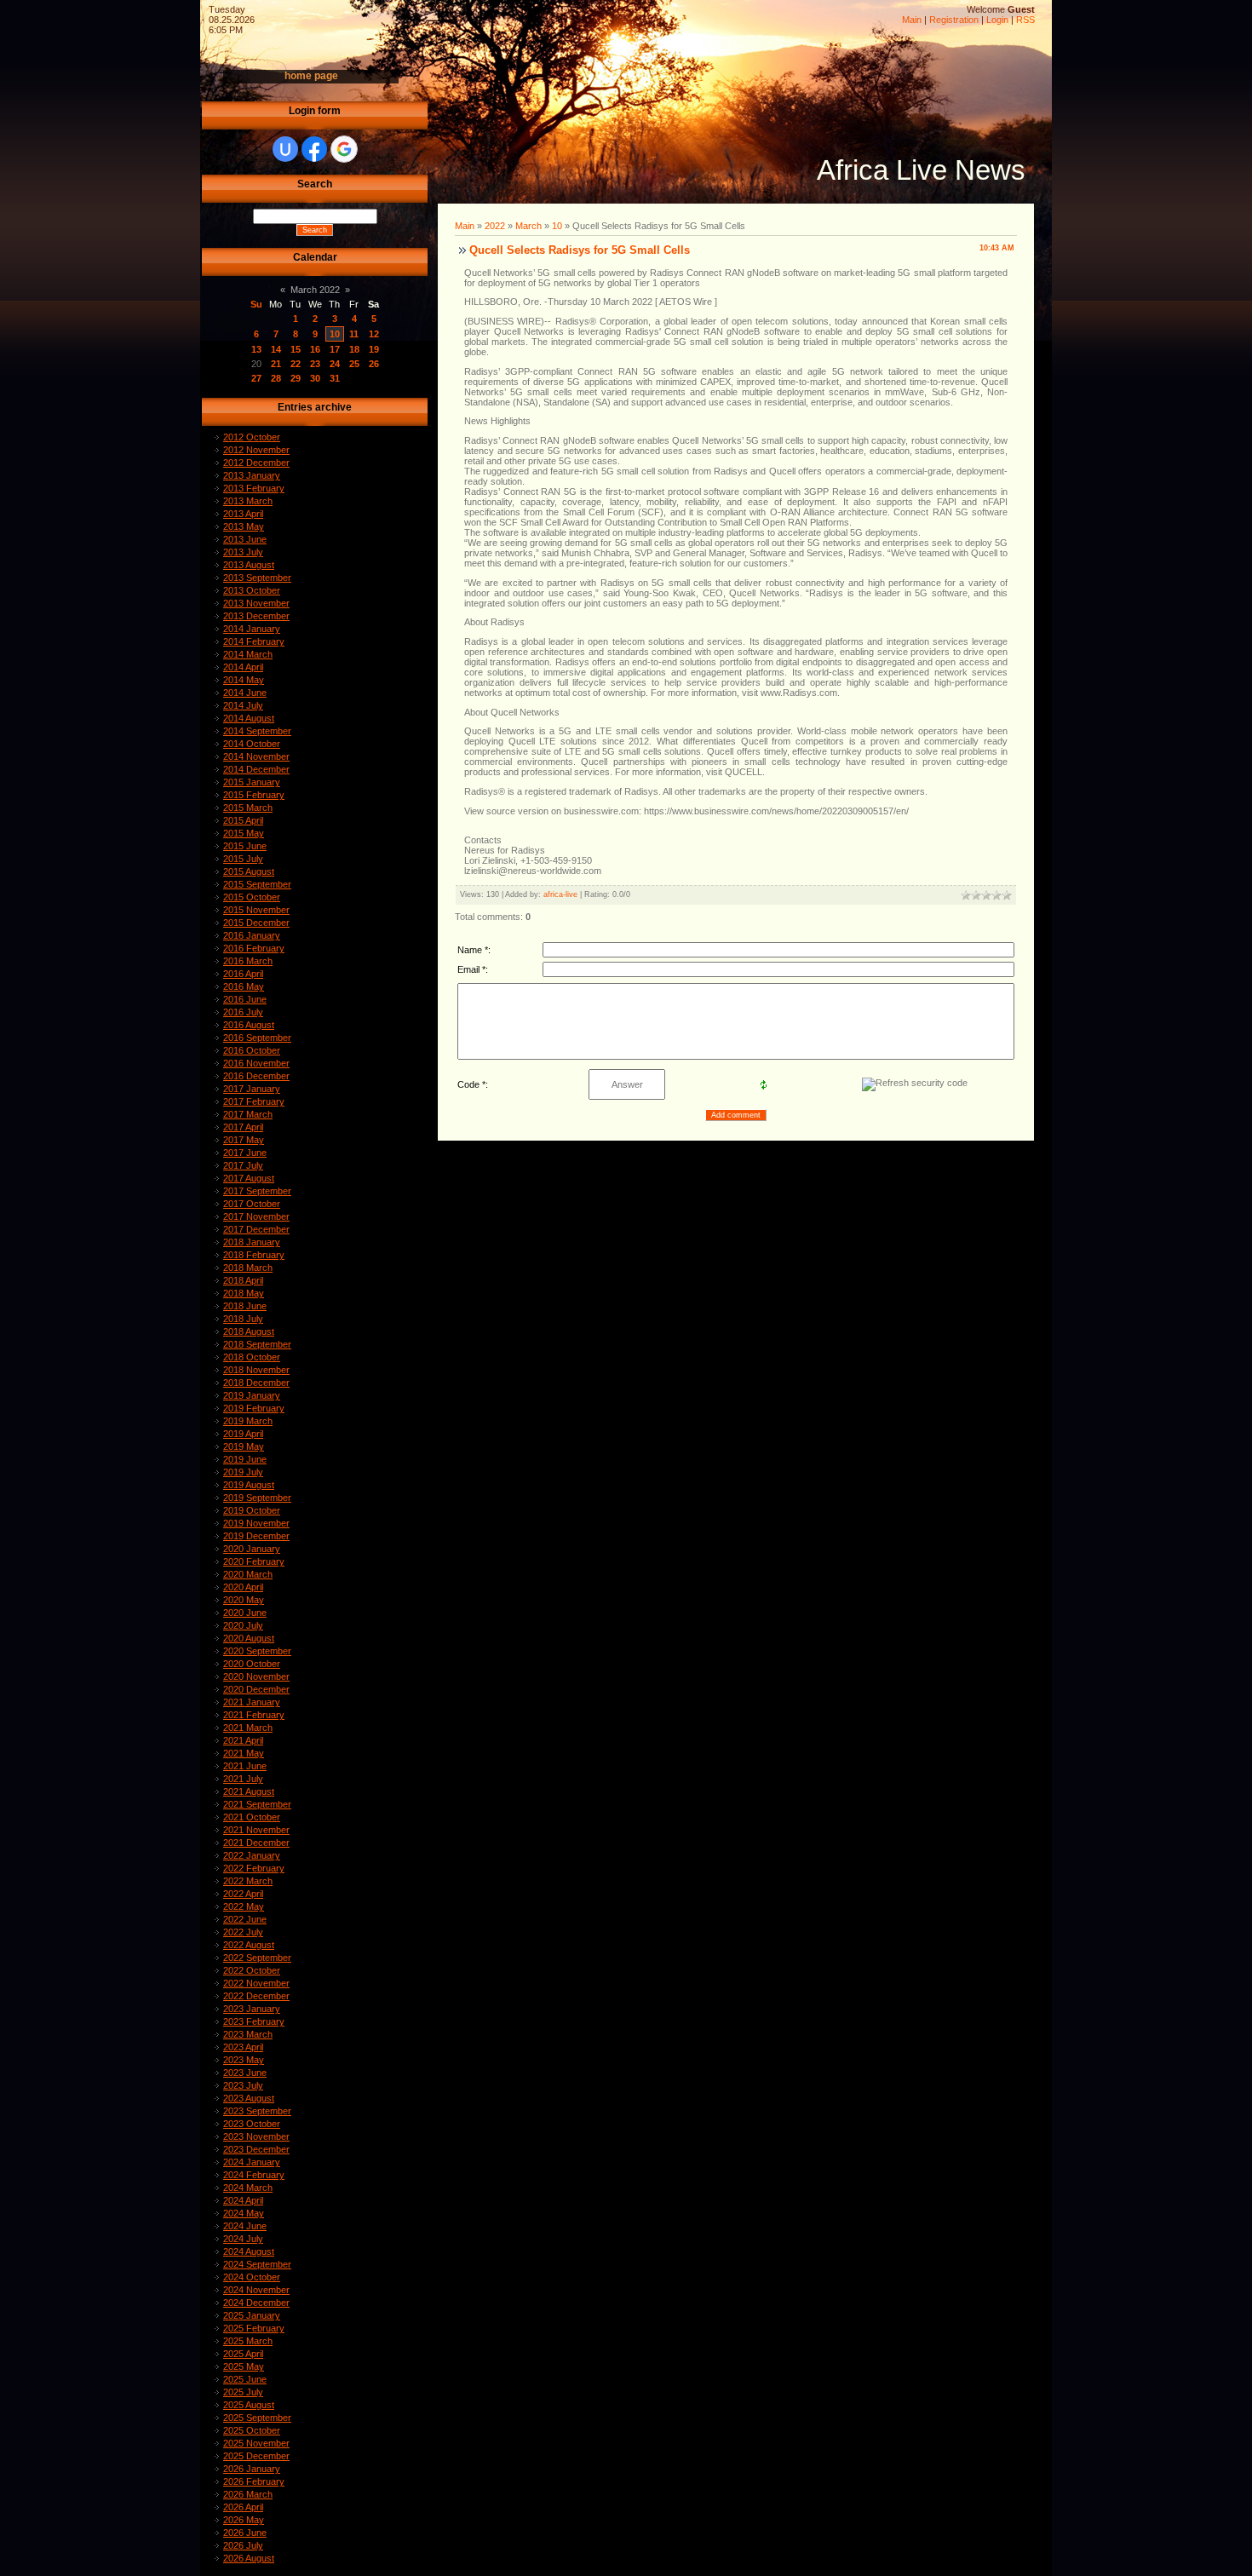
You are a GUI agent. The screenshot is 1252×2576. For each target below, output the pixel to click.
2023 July (243, 2085)
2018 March (248, 1268)
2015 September (257, 884)
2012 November (256, 450)
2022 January (252, 1855)
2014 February (254, 641)
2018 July (243, 1319)
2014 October (252, 744)
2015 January (252, 782)
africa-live (560, 894)
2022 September (257, 1958)
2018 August (249, 1331)
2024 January (252, 2162)
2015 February (254, 795)
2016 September (257, 1038)
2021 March (248, 1728)
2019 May (244, 1446)
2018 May (244, 1293)
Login (997, 20)
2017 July (243, 1165)
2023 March (248, 2034)
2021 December (256, 1843)
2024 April (243, 2200)
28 (276, 378)
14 (276, 349)
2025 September (257, 2418)
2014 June (245, 693)
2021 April (243, 1740)
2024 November (256, 2290)
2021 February (254, 1715)
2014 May (244, 680)
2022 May (244, 1906)
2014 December (256, 769)
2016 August (249, 1025)
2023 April (243, 2047)
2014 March (248, 654)
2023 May (244, 2060)
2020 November (256, 1676)
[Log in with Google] (344, 149)
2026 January (252, 2469)
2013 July (243, 552)
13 (256, 349)
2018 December (256, 1383)
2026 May (244, 2520)
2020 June (245, 1613)
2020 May (244, 1600)
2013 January (252, 475)
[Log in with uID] (285, 149)
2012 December (256, 463)
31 (335, 378)
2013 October (252, 590)
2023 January (252, 2009)
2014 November (256, 756)
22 (296, 364)
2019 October (252, 1510)
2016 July (243, 1012)
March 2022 (315, 290)
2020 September (257, 1651)
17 (335, 349)
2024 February (254, 2175)
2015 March (248, 808)
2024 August (249, 2251)
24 (335, 364)
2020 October (252, 1664)
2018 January (252, 1242)
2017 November (256, 1216)
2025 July (243, 2392)
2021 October (252, 1817)
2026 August (249, 2558)
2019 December (256, 1536)
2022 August (249, 1945)
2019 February (254, 1408)
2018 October (252, 1357)
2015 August (249, 871)
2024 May (244, 2213)
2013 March (248, 501)
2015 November (256, 910)
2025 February (254, 2328)
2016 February (254, 948)
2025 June (245, 2379)
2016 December (256, 1076)
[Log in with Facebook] (314, 149)
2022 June (245, 1919)
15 (296, 349)
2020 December (256, 1689)
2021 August (249, 1791)
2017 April (243, 1127)
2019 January (252, 1395)
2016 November (256, 1063)
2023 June (245, 2073)
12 (374, 334)
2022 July (243, 1932)
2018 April (243, 1280)
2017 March (248, 1114)
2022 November (256, 1983)
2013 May (244, 526)
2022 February (254, 1868)
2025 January (252, 2315)
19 (374, 349)
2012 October (252, 437)
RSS (1025, 20)
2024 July (243, 2239)
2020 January (252, 1549)
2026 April (243, 2507)
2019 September (257, 1498)
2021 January (252, 1702)
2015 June (245, 846)
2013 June (245, 539)
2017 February (254, 1101)
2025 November (256, 2443)
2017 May (244, 1140)
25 (354, 364)
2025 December (256, 2456)
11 (354, 334)
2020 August (249, 1638)
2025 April (243, 2354)
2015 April (243, 820)
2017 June (245, 1153)
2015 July (243, 859)
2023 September (257, 2111)
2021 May (244, 1753)
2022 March (248, 1881)
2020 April (243, 1587)
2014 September (257, 731)
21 (276, 364)
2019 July (243, 1472)
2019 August (249, 1485)
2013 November (256, 603)
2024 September (257, 2264)
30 (315, 378)
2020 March (248, 1574)
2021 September (257, 1804)
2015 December (256, 923)
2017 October (252, 1204)
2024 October (252, 2277)
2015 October (252, 897)
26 (374, 364)
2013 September (257, 578)
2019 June (245, 1459)
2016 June (245, 999)
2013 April (243, 514)
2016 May (244, 986)
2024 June (245, 2226)
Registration (954, 20)
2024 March (248, 2188)
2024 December (256, 2303)
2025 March (248, 2341)
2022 (495, 226)
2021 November (256, 1830)
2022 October (252, 1970)
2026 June (245, 2533)
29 (296, 378)
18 (354, 349)
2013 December (256, 616)
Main (912, 20)
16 (315, 349)
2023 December (256, 2149)
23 (315, 364)
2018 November (256, 1370)
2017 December (256, 1229)
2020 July (243, 1625)
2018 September (257, 1344)
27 (256, 378)
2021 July (243, 1779)
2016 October (252, 1050)
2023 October (252, 2124)
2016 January (252, 935)
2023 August (249, 2098)
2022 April (243, 1894)
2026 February (254, 2481)
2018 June (245, 1306)
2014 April (243, 667)
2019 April (243, 1434)
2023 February (254, 2021)
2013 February (254, 488)
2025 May (244, 2366)
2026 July (243, 2545)
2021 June (245, 1766)
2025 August (249, 2405)
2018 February (254, 1255)
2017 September (257, 1191)
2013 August (249, 565)
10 (335, 334)
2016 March (248, 961)
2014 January (252, 629)
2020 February (254, 1561)
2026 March (248, 2494)
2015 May (244, 833)
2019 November (256, 1523)
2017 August (249, 1178)
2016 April (243, 974)
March (528, 226)
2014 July (243, 705)
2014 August (249, 718)
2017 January (252, 1089)
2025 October (252, 2430)
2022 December (256, 1996)
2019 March (248, 1421)
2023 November (256, 2136)
